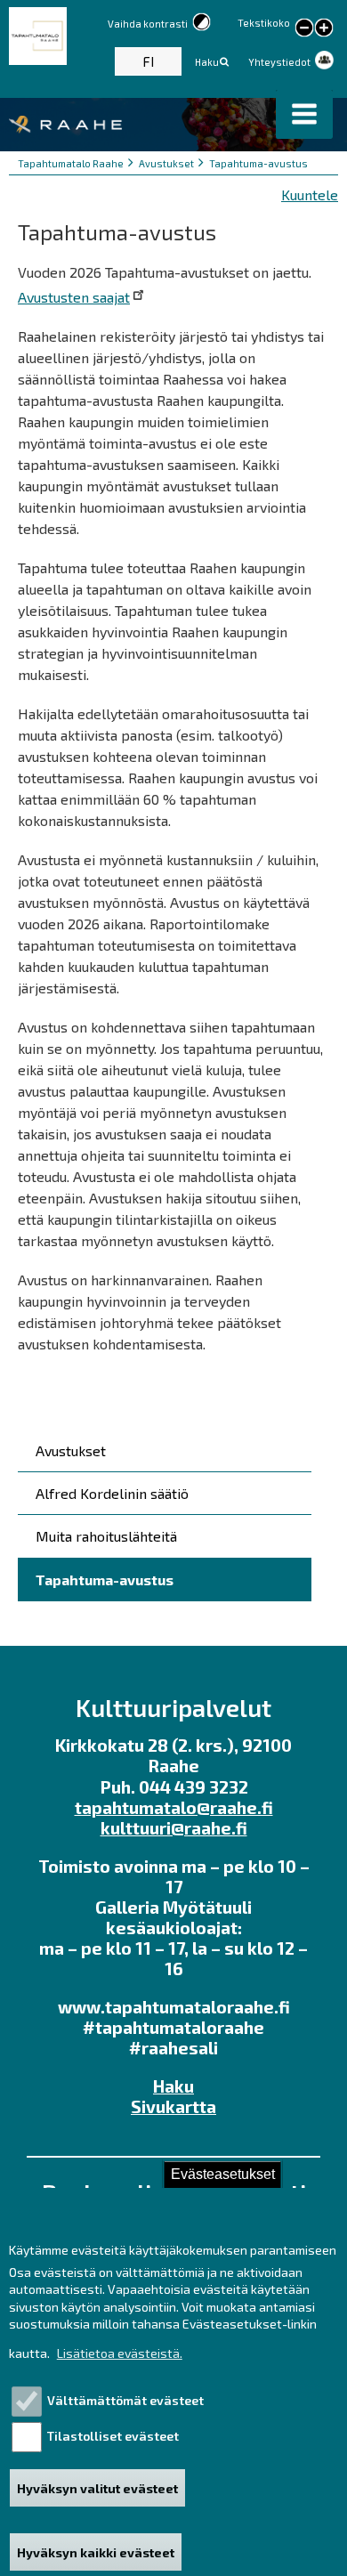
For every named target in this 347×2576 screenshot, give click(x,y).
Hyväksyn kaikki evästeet (96, 2552)
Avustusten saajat (74, 297)
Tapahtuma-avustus (258, 163)
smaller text (304, 28)
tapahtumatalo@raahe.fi (174, 1807)
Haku (207, 62)
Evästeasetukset (223, 2174)
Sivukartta (173, 2106)
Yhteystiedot (279, 62)
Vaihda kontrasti (148, 24)
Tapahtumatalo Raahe (71, 163)
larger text (324, 29)
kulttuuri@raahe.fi (174, 1828)
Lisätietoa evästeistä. (120, 2353)
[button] (304, 114)
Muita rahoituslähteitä (106, 1536)
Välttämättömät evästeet (125, 2400)
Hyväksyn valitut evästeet (97, 2488)
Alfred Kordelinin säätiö (112, 1493)
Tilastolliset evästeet (113, 2436)
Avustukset (166, 163)
